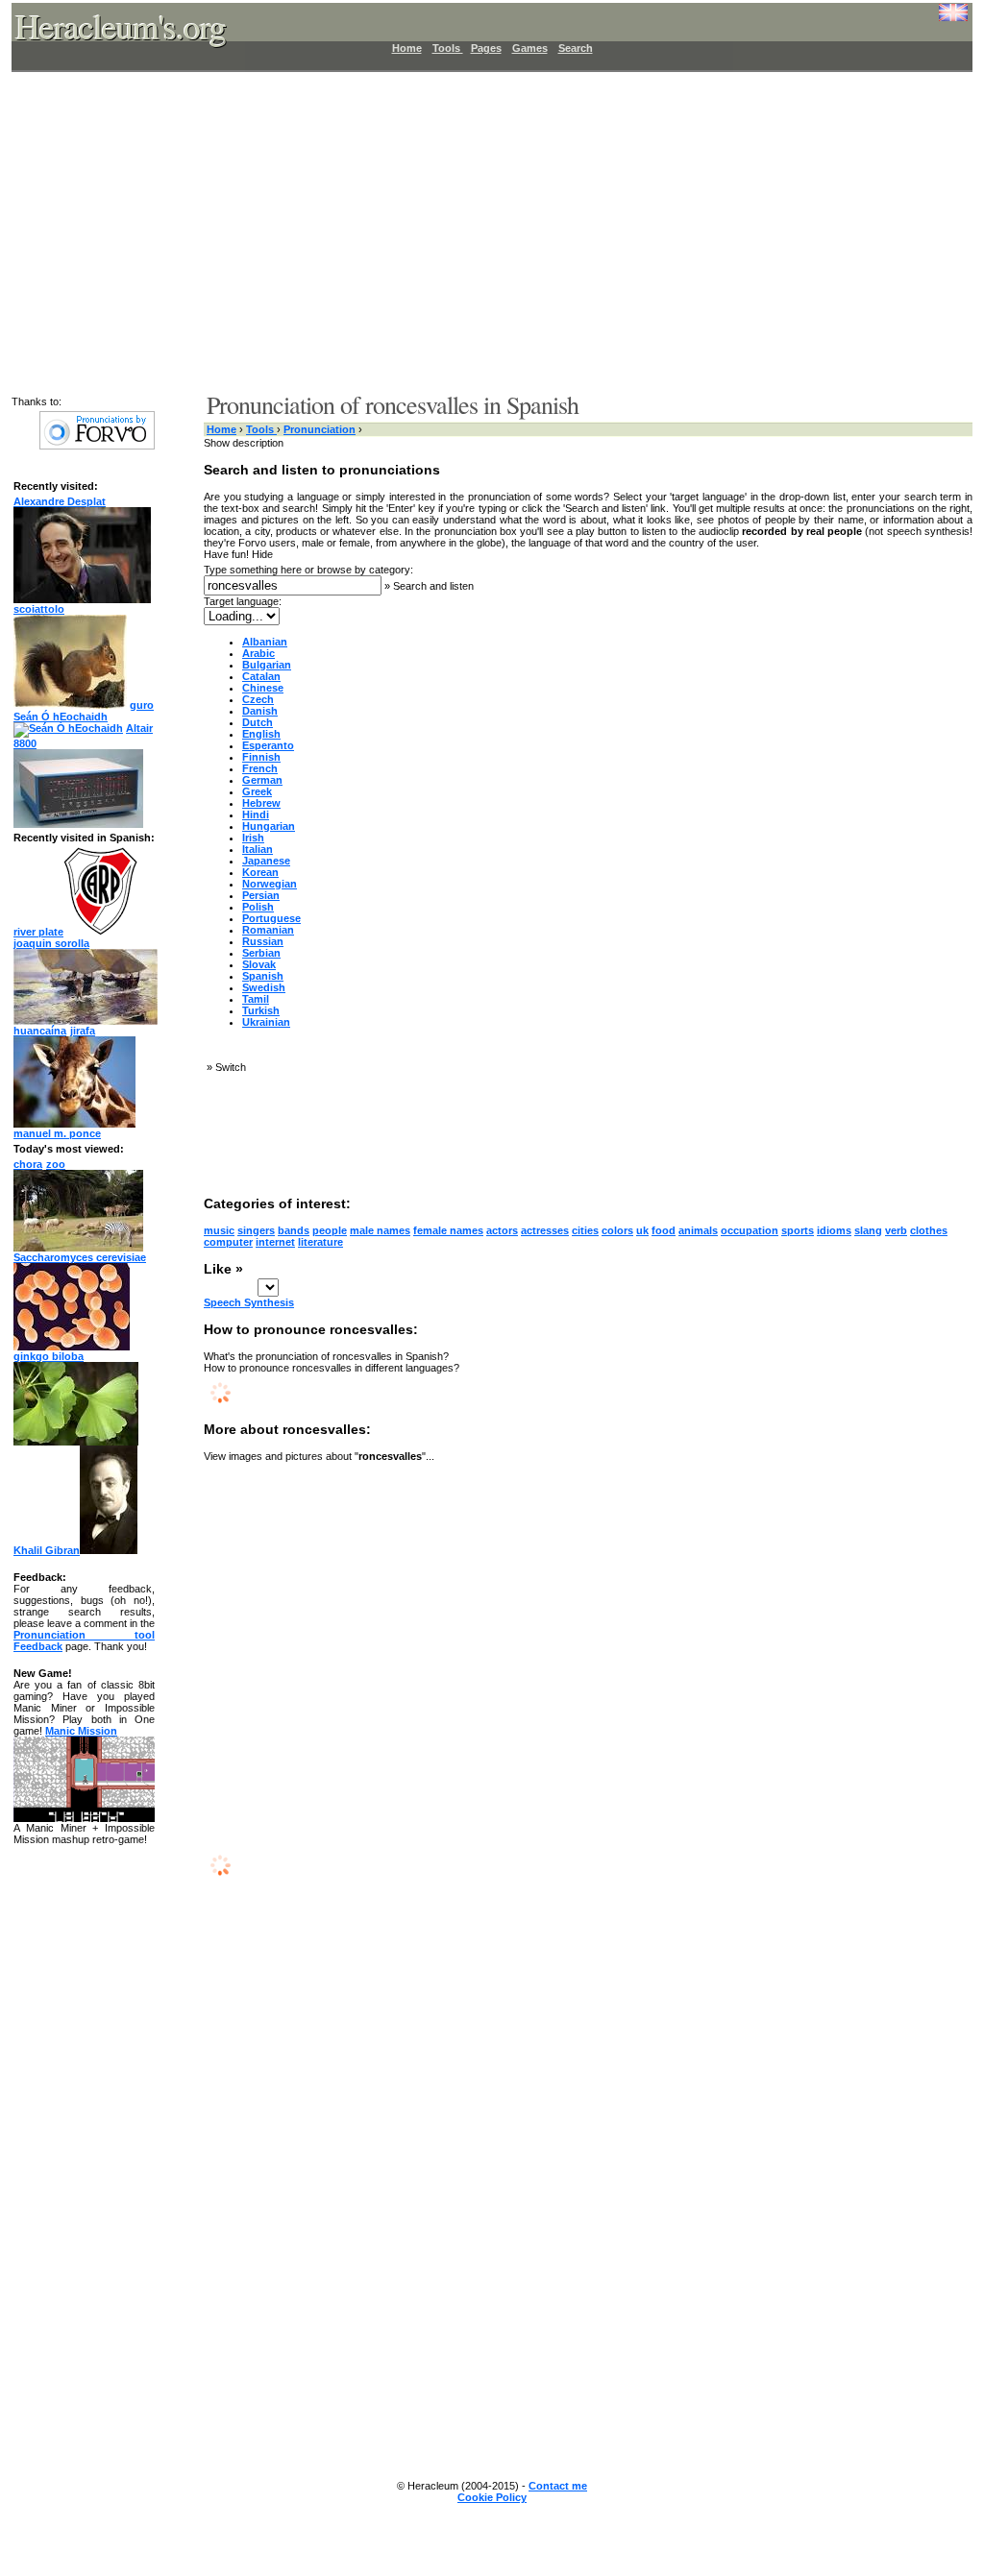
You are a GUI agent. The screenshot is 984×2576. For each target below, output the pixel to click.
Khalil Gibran (47, 1550)
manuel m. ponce (57, 1133)
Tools (448, 48)
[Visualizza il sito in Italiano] (939, 19)
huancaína (40, 1031)
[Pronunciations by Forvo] (97, 446)
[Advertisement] (480, 231)
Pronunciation (320, 429)
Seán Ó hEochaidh (61, 717)
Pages (486, 48)
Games (530, 48)
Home (407, 48)
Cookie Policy (492, 2497)
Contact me (558, 2486)
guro (142, 705)
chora (28, 1164)
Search (576, 48)
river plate (38, 932)
